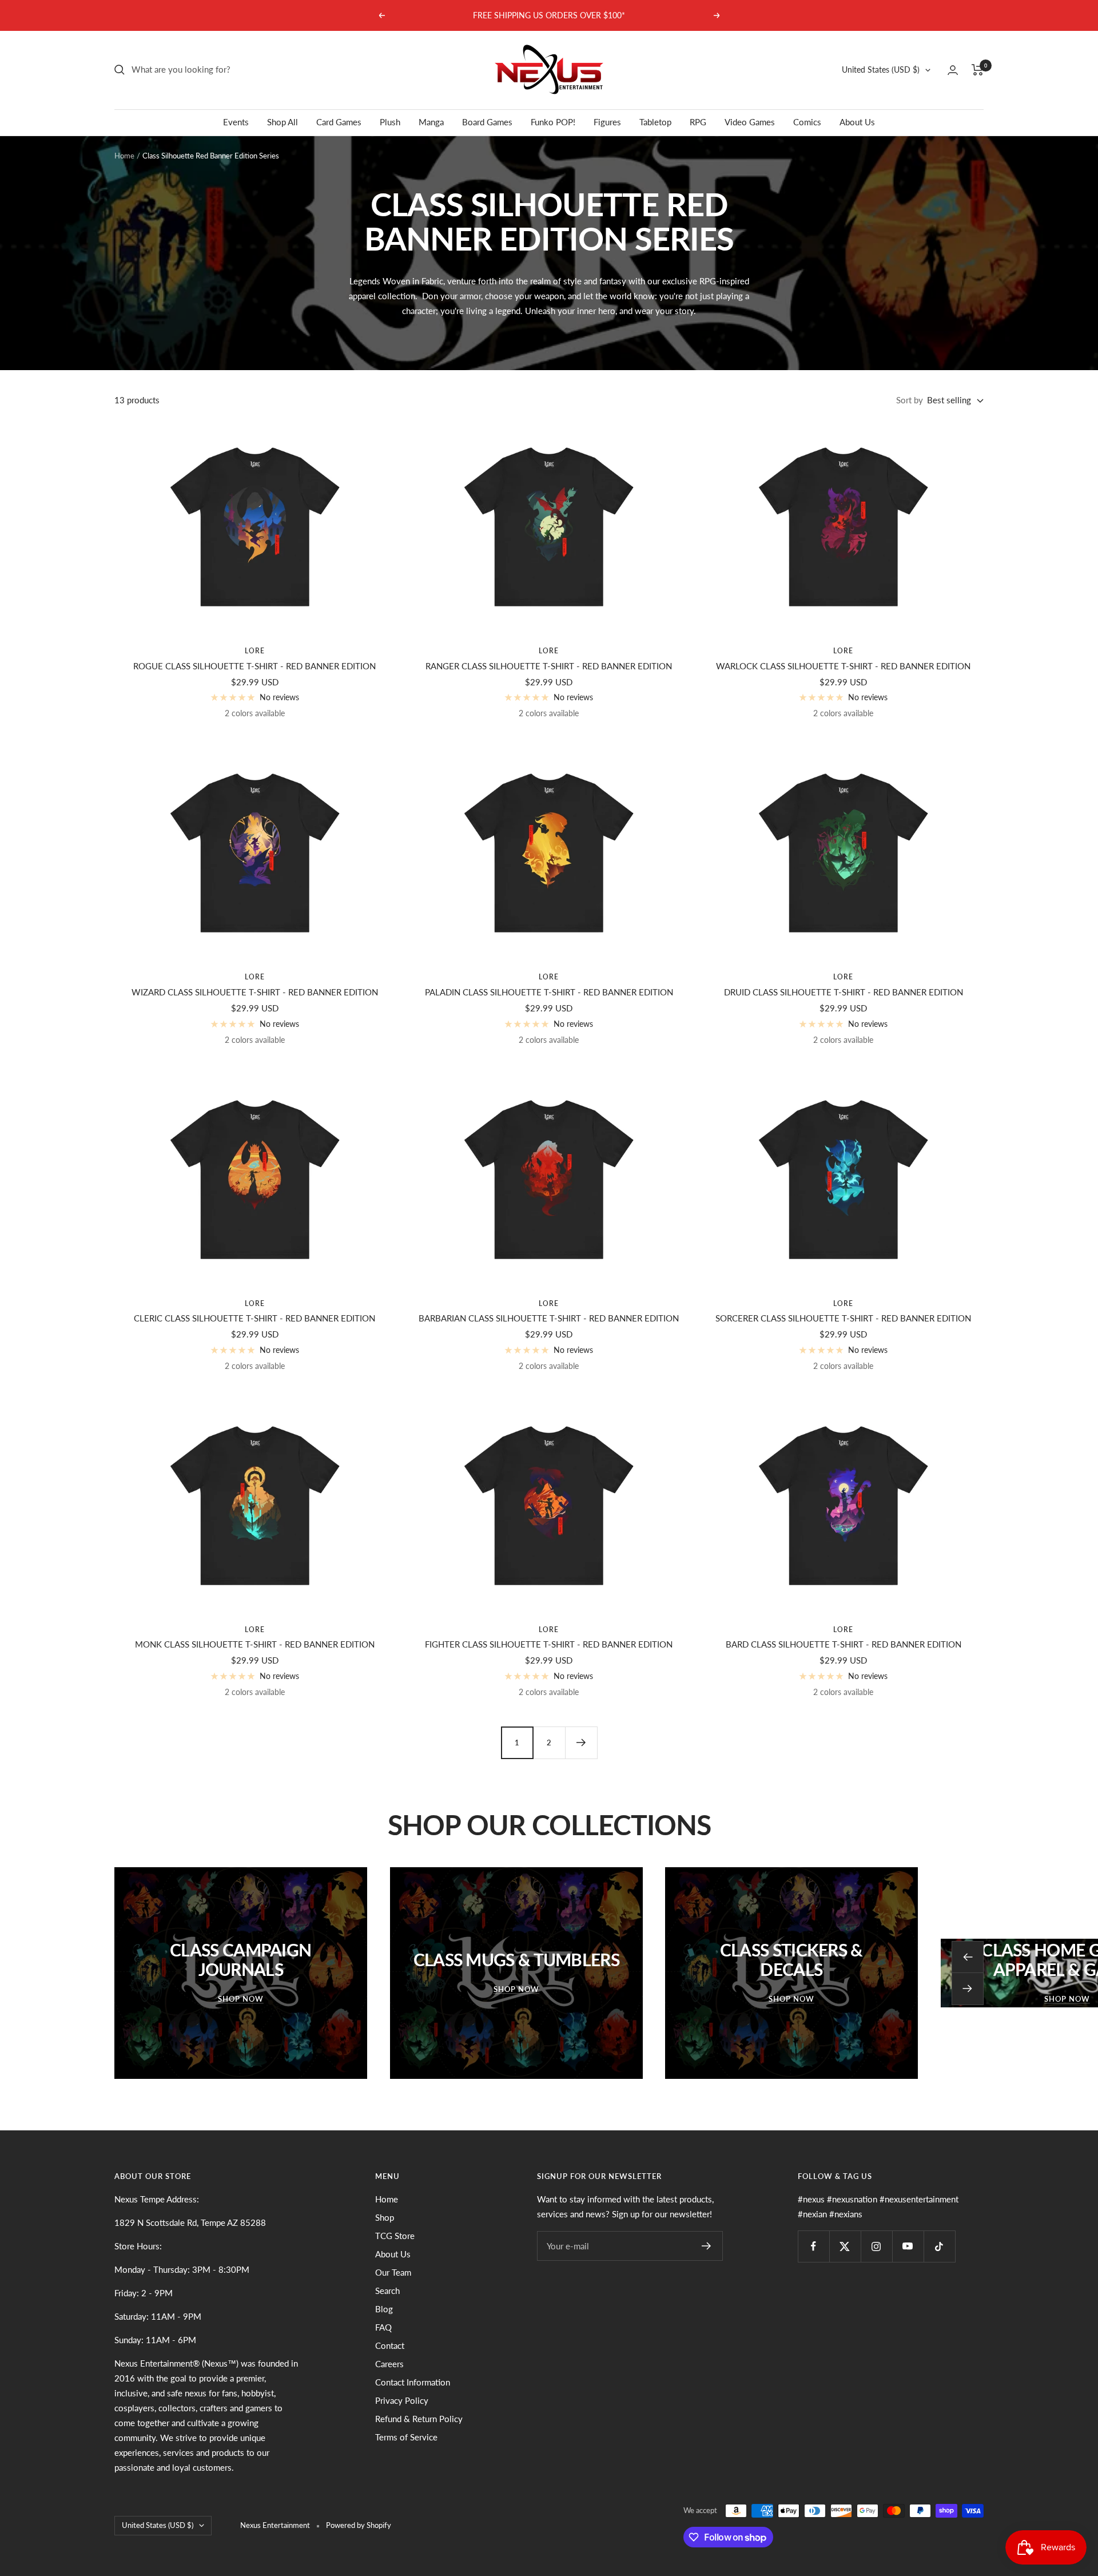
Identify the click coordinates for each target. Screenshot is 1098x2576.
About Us (857, 122)
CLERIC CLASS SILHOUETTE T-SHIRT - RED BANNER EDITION (254, 1318)
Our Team (393, 2272)
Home (124, 156)
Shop (385, 2217)
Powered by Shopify (359, 2525)
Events (236, 122)
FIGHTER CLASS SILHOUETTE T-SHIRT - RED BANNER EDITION (549, 1644)
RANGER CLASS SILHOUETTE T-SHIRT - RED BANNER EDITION (549, 666)
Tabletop (655, 122)
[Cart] (978, 70)
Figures (607, 122)
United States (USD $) (881, 70)
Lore (255, 651)
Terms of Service (406, 2437)
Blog (384, 2309)
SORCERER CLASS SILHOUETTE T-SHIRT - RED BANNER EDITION (843, 1318)
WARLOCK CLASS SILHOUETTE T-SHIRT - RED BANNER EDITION (843, 666)
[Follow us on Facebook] (813, 2246)
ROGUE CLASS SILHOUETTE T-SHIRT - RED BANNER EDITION (254, 666)
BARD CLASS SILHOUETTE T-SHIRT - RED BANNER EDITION (844, 1644)
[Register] (707, 2246)
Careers (389, 2364)
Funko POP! (553, 122)
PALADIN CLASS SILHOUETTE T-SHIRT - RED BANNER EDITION (549, 992)
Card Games (339, 122)
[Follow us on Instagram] (876, 2246)
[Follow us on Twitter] (845, 2246)
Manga (431, 122)
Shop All (283, 122)
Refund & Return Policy (419, 2419)
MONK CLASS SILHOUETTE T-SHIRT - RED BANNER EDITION (255, 1644)
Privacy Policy (402, 2400)
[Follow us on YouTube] (908, 2246)
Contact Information (413, 2382)
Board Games (487, 122)
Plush (390, 122)
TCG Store (395, 2236)
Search (387, 2291)
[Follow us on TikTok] (939, 2246)
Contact (390, 2345)
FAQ (383, 2327)
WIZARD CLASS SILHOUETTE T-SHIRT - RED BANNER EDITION (255, 992)
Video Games (750, 122)
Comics (807, 122)
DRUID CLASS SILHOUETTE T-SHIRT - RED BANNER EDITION (844, 992)
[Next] (581, 1743)
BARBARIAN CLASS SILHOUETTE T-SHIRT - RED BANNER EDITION (549, 1318)
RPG (698, 122)
